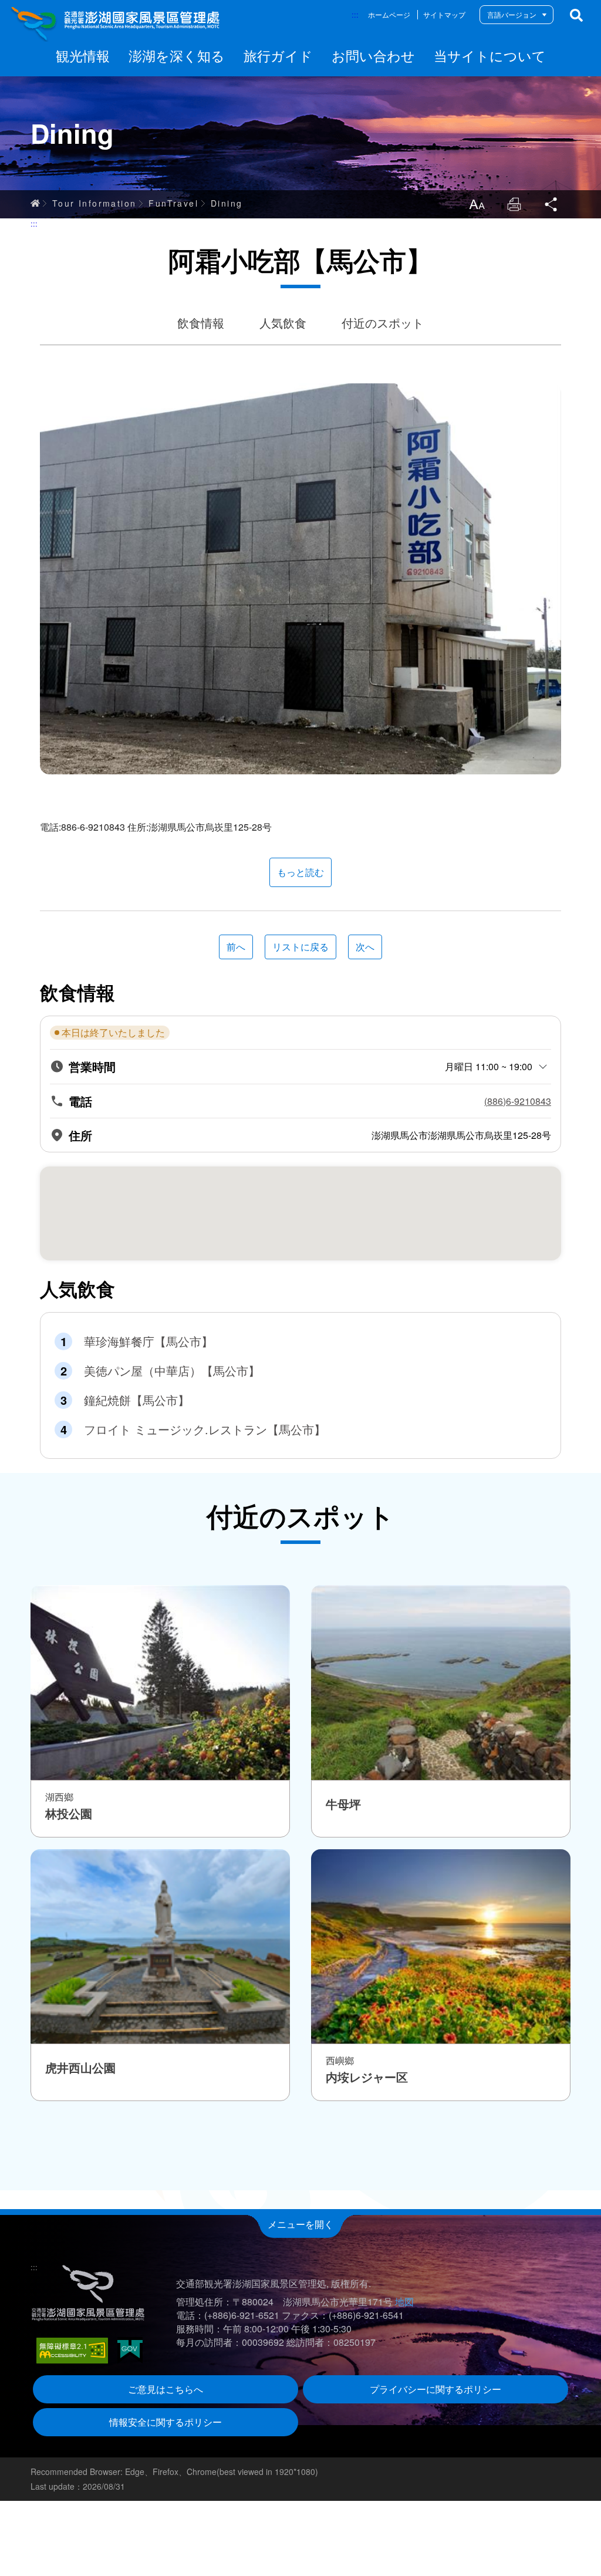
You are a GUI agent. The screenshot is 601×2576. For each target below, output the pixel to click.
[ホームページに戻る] (116, 23)
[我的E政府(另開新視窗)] (130, 2350)
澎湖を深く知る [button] (177, 55)
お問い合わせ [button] (373, 55)
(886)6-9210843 (518, 1101)
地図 (404, 2302)
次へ (365, 947)
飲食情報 (201, 323)
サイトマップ (444, 14)
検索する (576, 15)
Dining (227, 203)
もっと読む (300, 872)
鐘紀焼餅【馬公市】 (137, 1400)
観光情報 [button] (83, 55)
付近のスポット (383, 323)
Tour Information (94, 203)
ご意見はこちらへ (166, 2389)
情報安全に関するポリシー (166, 2422)
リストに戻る (300, 947)
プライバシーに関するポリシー (435, 2389)
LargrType (477, 204)
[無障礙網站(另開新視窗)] (72, 2351)
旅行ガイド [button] (278, 55)
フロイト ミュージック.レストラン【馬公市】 (205, 1429)
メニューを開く (300, 2224)
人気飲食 (283, 323)
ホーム (35, 203)
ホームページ (389, 14)
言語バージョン (512, 14)
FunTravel (173, 203)
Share (552, 204)
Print (514, 204)
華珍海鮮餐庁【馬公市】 (148, 1341)
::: (355, 14)
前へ (236, 947)
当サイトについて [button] (490, 55)
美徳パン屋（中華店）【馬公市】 (172, 1371)
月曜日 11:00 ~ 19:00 (489, 1066)
